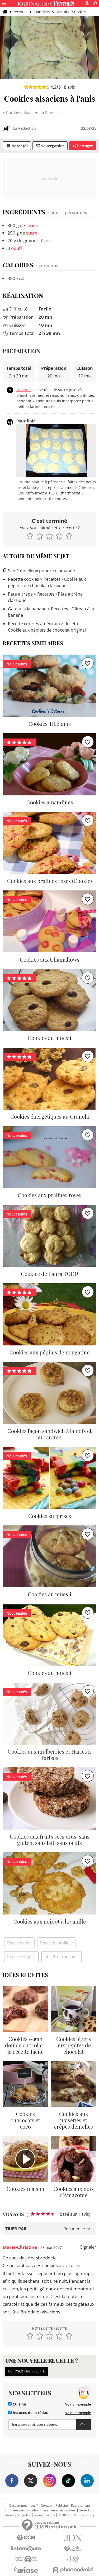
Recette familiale (56, 1943)
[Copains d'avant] (26, 2559)
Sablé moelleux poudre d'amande (41, 571)
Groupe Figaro (44, 2515)
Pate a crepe (20, 594)
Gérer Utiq (86, 2510)
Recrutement (81, 2506)
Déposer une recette (27, 2371)
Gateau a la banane (27, 609)
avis (69, 87)
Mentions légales (18, 2515)
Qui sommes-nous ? (23, 2506)
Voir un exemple (78, 2404)
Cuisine (19, 2404)
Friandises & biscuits (51, 12)
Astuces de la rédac (30, 2413)
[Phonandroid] (73, 2570)
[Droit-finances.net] (73, 2549)
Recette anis (19, 1943)
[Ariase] (26, 2570)
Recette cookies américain (34, 624)
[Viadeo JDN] (73, 2559)
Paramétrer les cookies (58, 2510)
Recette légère (21, 1957)
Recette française (62, 1957)
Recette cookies (23, 579)
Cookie (80, 12)
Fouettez (24, 390)
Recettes (20, 12)
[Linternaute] (26, 2549)
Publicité (62, 2506)
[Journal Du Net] (73, 2538)
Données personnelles (22, 2510)
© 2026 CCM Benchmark (76, 2515)
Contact (47, 2506)
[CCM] (26, 2538)
